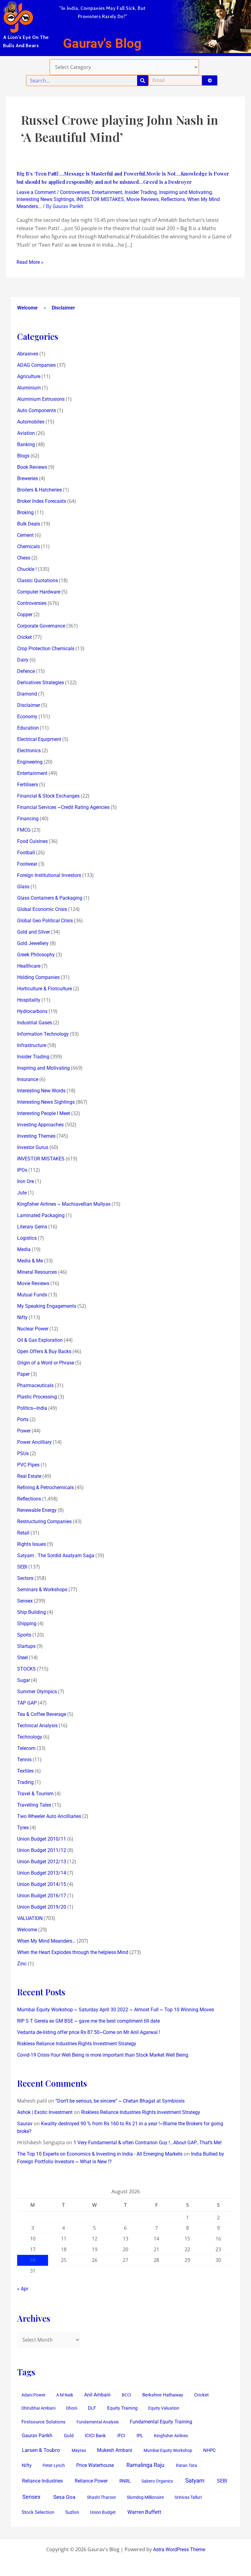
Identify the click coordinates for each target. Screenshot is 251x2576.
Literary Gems (32, 1227)
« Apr (23, 2289)
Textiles (25, 1771)
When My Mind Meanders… (46, 1941)
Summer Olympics (37, 1692)
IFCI (121, 2436)
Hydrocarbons (32, 1011)
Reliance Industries (42, 2481)
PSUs (23, 1453)
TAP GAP (27, 1703)
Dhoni (72, 2408)
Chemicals (28, 546)
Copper (25, 615)
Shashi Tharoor (101, 2497)
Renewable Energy (37, 1510)
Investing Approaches (40, 1125)
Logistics (27, 1238)
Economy (27, 717)
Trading (25, 1782)
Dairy (23, 660)
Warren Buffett (144, 2512)
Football (26, 853)
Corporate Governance (41, 626)
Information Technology (43, 1034)
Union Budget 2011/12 (42, 1850)
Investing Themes (36, 1136)
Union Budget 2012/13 (42, 1862)
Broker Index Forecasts (42, 501)
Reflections (173, 199)
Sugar (24, 1680)
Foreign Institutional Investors (49, 875)
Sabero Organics (157, 2481)
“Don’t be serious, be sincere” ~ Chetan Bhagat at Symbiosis (120, 2101)
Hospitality (29, 1000)
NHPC (210, 2451)
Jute (22, 1193)
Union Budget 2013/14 (42, 1873)
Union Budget (103, 2512)
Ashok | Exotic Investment (45, 2112)
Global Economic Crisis (42, 909)
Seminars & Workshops (42, 1590)
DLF (92, 2408)
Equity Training (122, 2408)
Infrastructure (32, 1045)
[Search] (143, 81)
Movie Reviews (142, 199)
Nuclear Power (33, 1329)
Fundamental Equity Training (161, 2422)
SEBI (22, 1567)
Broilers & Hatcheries (39, 490)
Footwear (27, 864)
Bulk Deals (29, 524)
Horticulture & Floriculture (45, 989)
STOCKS (26, 1669)
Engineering (30, 762)
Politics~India (32, 1408)
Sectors (25, 1578)
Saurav (25, 2124)
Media (24, 1249)
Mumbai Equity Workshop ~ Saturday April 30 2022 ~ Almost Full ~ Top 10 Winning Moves (116, 2010)
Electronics (29, 751)
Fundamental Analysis (98, 2422)
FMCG (24, 830)
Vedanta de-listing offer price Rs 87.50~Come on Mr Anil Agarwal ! (89, 2032)
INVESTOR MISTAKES (100, 199)
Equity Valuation (164, 2408)
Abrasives (28, 354)
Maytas (79, 2450)
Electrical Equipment (39, 739)
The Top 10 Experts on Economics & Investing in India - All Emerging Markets (100, 2154)
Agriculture (29, 376)
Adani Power (34, 2395)
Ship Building (32, 1612)
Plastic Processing (37, 1397)
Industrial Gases (35, 1023)
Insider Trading (141, 192)
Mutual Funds (32, 1295)
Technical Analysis (37, 1726)
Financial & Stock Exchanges (48, 796)
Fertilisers (28, 785)
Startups (26, 1646)
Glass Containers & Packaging (50, 898)
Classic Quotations (37, 580)
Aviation (26, 433)
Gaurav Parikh (37, 2436)
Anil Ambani (97, 2395)
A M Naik (65, 2395)
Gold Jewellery (33, 943)
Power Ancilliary (34, 1442)
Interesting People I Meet (44, 1113)
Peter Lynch (54, 2465)
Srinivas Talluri (188, 2497)
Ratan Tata (187, 2465)
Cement (25, 535)
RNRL (125, 2481)
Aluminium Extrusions (41, 399)
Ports (23, 1419)
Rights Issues (32, 1544)
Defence (26, 671)
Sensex (25, 1601)
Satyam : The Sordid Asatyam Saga (56, 1555)
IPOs (22, 1170)
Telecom (26, 1748)
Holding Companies (38, 977)
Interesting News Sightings (45, 199)
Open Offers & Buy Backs (44, 1351)
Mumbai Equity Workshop (168, 2450)
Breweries (28, 478)
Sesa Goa (64, 2497)
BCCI (127, 2395)
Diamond (27, 694)
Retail (23, 1533)
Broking (25, 512)
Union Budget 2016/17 (42, 1896)
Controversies (75, 192)
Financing (28, 819)
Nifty (22, 1317)
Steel (22, 1658)
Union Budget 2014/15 (42, 1884)
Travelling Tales (34, 1805)
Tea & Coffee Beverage (42, 1714)
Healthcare (29, 966)
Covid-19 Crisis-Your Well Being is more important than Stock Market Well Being (103, 2055)
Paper (23, 1374)
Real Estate (29, 1476)
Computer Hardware (39, 592)
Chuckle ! (27, 569)
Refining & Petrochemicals (45, 1487)
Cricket (24, 637)
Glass (23, 887)
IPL (140, 2436)
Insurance (28, 1079)
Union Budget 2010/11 (42, 1839)
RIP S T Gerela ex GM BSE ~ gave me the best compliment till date (88, 2021)
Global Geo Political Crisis (45, 921)
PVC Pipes (28, 1465)
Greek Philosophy (36, 955)
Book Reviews (32, 467)
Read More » (30, 262)
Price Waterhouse (95, 2465)
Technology (30, 1737)
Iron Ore (26, 1181)
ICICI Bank (95, 2436)
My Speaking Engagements (47, 1306)
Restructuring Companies (44, 1521)
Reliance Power (91, 2481)
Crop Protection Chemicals (46, 649)
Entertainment (107, 192)
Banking (26, 444)
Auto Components (37, 410)
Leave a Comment (36, 192)
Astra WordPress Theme (179, 2549)
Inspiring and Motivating (185, 192)
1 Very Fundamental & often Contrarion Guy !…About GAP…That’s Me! (148, 2143)
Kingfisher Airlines (171, 2436)
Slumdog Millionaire (145, 2497)
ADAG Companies (36, 365)
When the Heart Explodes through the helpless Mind (73, 1952)
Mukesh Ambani (115, 2450)
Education (28, 728)
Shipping (27, 1624)
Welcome (27, 308)
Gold (69, 2436)
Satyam (195, 2481)
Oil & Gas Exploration (40, 1340)
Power (24, 1431)
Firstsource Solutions (43, 2422)
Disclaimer (63, 308)
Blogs (23, 456)
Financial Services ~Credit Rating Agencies (63, 807)
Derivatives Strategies (41, 683)
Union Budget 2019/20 (42, 1907)
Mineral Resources (37, 1272)
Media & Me (30, 1261)
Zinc (22, 1964)
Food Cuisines (32, 841)
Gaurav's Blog (102, 43)
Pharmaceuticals (35, 1385)
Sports (24, 1635)
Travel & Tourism (35, 1794)
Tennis (24, 1760)
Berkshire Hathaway (163, 2395)
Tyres (23, 1828)
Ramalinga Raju (145, 2465)
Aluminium (29, 388)
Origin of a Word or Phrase (46, 1363)
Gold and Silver (34, 932)
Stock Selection (38, 2512)
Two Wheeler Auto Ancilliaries (49, 1816)
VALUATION (30, 1918)
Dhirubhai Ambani (38, 2408)
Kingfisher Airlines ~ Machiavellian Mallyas (64, 1204)
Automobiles (31, 422)
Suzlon (72, 2512)
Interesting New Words (41, 1091)
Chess (24, 558)
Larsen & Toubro (41, 2450)
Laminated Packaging (41, 1215)
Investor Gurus (33, 1147)
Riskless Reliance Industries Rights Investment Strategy (77, 2044)
